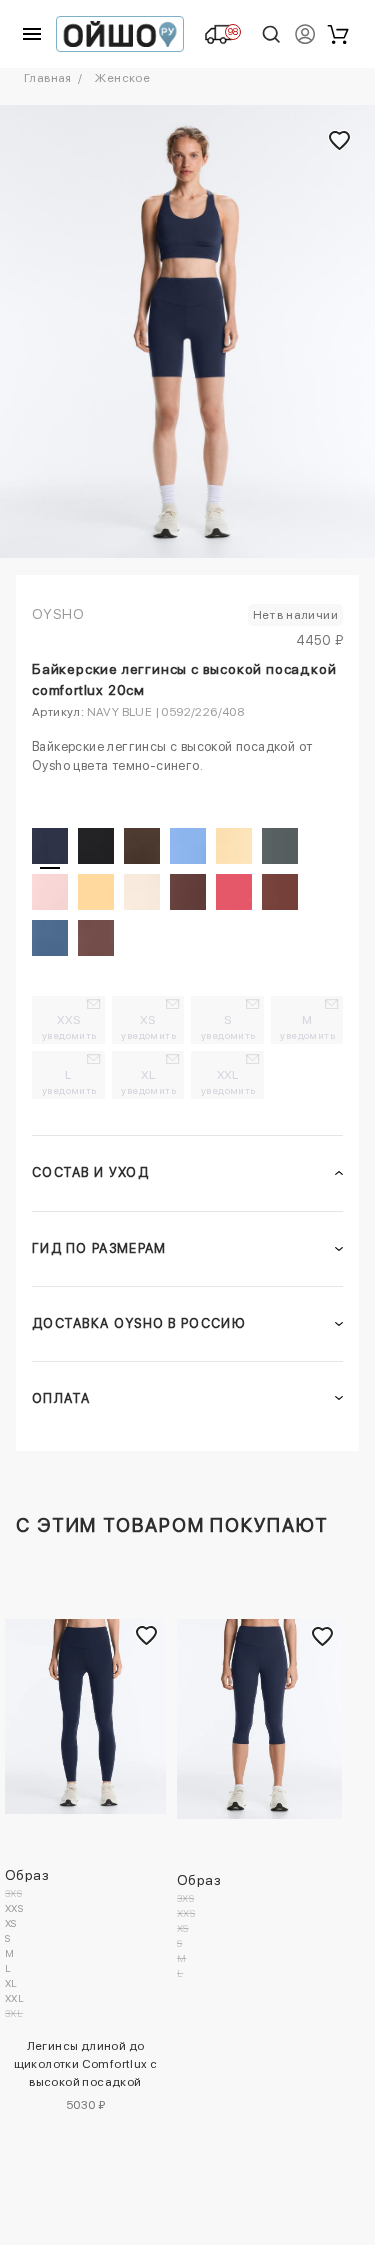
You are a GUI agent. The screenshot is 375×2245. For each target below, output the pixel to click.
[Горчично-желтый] (96, 892)
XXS (69, 1027)
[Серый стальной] (280, 846)
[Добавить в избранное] (146, 1636)
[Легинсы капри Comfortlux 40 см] (259, 1719)
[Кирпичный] (280, 892)
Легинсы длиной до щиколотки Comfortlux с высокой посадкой (87, 2064)
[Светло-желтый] (234, 846)
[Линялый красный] (234, 892)
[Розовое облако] (50, 892)
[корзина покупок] (338, 34)
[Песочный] (142, 892)
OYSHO (58, 614)
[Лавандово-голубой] (188, 846)
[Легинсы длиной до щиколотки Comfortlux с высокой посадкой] (85, 1716)
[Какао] (96, 938)
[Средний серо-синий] (50, 938)
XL (148, 1082)
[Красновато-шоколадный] (188, 892)
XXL (228, 1082)
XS (148, 1027)
